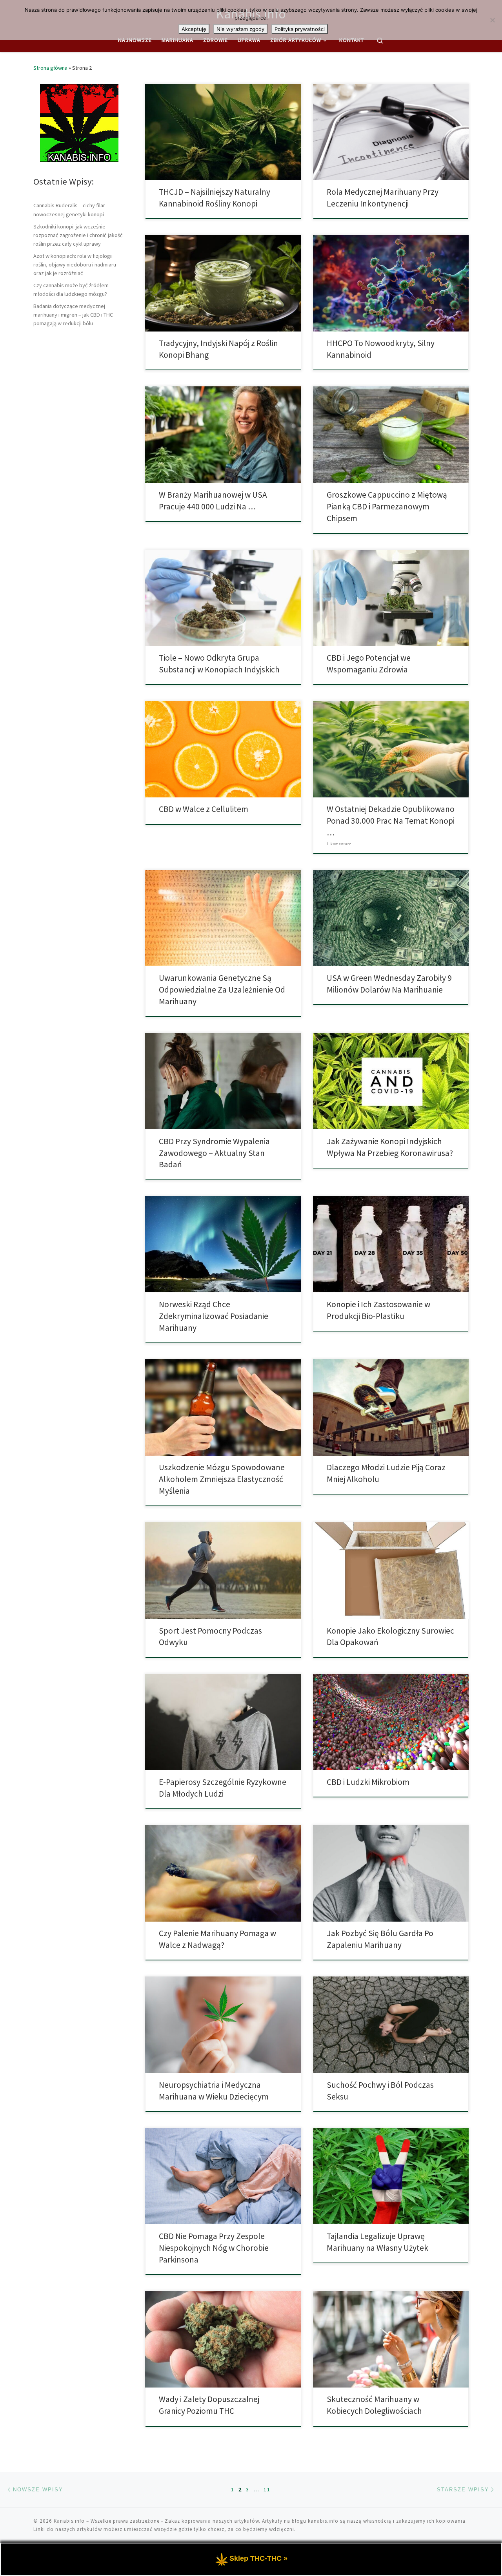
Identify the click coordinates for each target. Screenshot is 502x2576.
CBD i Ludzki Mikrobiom (368, 1782)
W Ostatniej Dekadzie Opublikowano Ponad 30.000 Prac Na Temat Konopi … (391, 821)
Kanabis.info (69, 2521)
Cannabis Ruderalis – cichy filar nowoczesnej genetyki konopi (69, 210)
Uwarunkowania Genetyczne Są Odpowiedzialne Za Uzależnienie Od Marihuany (222, 990)
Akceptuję (194, 29)
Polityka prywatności (300, 29)
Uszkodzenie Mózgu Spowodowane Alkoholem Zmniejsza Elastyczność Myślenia (222, 1479)
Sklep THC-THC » (258, 2558)
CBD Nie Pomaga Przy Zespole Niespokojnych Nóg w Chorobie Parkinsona (214, 2248)
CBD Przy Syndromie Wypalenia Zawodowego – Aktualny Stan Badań (214, 1153)
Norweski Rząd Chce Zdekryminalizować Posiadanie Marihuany (214, 1316)
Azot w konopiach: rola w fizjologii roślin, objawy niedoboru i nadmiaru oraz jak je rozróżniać (75, 264)
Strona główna (50, 68)
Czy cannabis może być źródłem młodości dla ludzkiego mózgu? (71, 290)
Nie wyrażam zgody (240, 29)
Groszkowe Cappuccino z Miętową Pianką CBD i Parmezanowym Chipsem (387, 506)
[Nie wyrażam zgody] (492, 20)
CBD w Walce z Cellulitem (204, 809)
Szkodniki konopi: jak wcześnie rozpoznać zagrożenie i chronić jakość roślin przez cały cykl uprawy (78, 235)
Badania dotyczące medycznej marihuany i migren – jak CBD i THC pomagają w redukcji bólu (73, 315)
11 (267, 2489)
